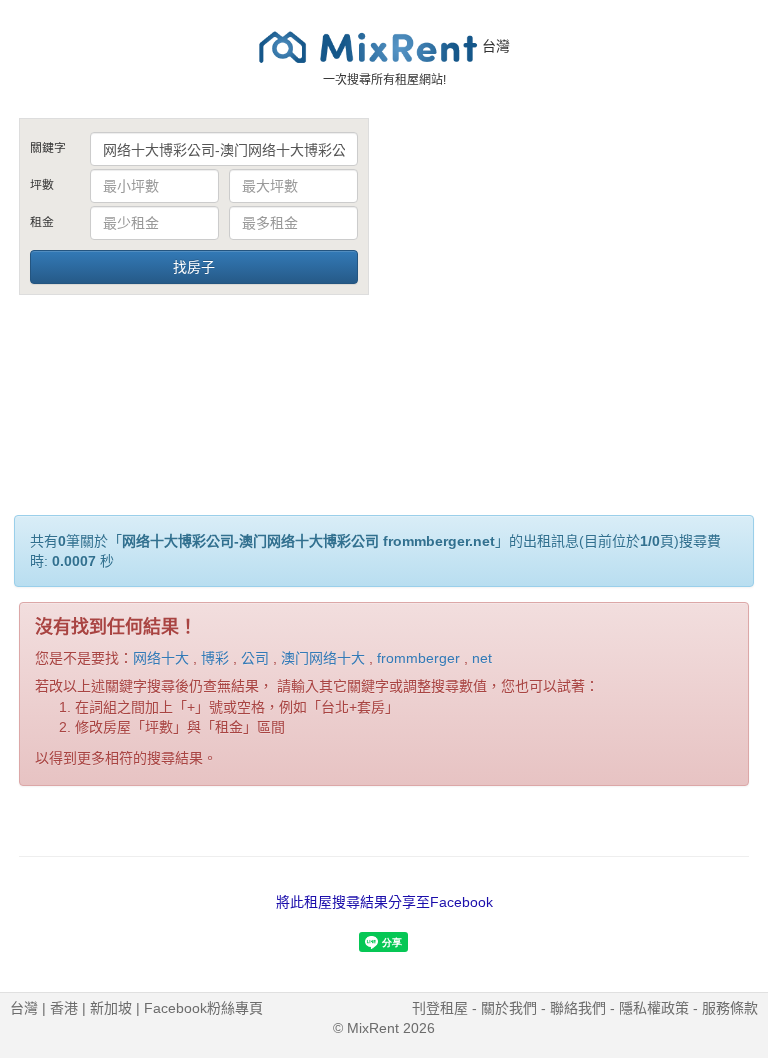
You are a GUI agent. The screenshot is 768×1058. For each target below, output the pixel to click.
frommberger (418, 658)
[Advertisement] (574, 268)
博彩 (215, 658)
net (482, 658)
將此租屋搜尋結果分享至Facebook (384, 902)
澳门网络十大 (323, 658)
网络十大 (161, 658)
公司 (255, 658)
